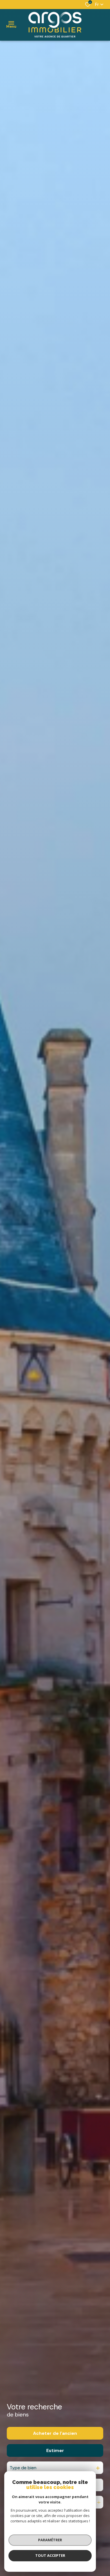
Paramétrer (50, 2540)
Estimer (55, 2450)
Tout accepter (50, 2555)
